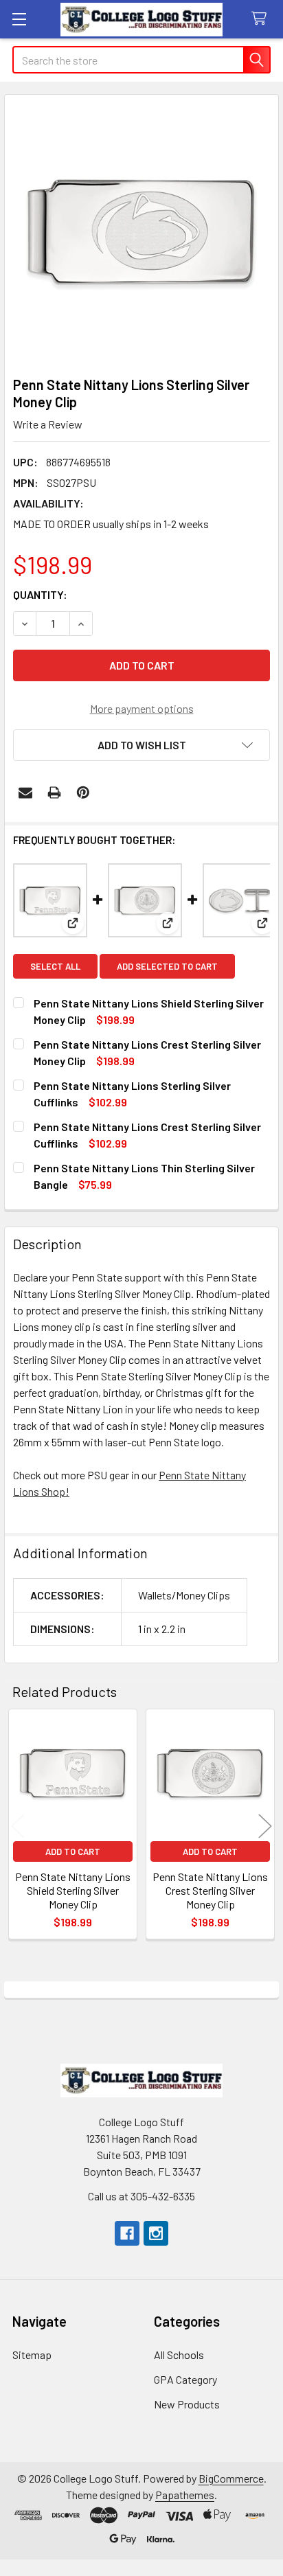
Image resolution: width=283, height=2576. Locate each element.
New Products (187, 2404)
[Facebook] (127, 2233)
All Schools (179, 2355)
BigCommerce (231, 2478)
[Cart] (262, 19)
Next (265, 1826)
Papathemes (185, 2495)
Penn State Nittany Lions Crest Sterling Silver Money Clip (210, 1890)
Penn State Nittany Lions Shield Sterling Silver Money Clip (73, 1890)
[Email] (25, 793)
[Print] (54, 793)
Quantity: (40, 594)
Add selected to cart (167, 966)
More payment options (142, 708)
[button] (141, 745)
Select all (55, 966)
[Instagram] (156, 2233)
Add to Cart (73, 1851)
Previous (18, 1826)
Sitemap (32, 2355)
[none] (141, 231)
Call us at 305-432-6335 (141, 2196)
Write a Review (48, 424)
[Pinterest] (83, 793)
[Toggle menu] (19, 19)
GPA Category (185, 2379)
